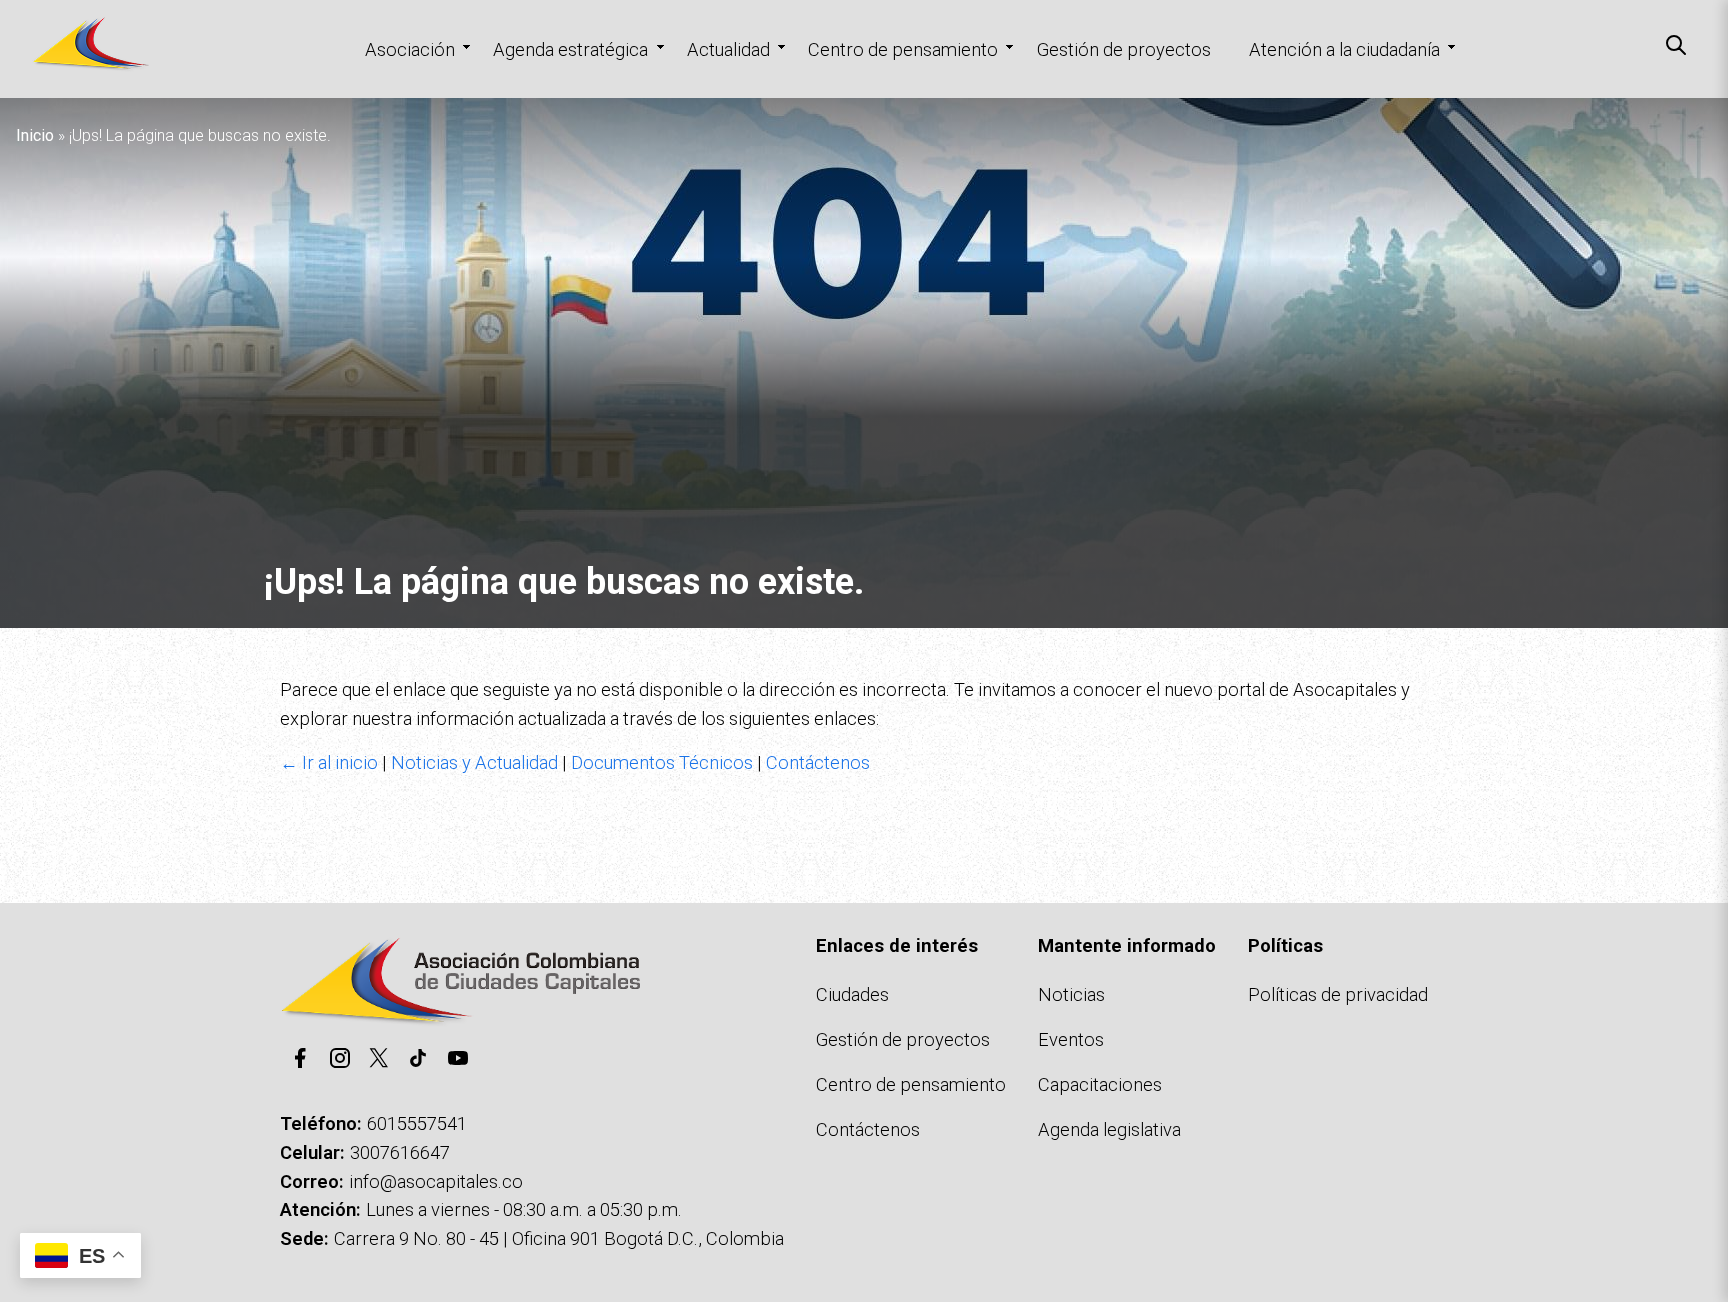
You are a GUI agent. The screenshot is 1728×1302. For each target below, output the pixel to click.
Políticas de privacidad (1338, 994)
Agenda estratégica (570, 49)
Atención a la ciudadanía (1344, 49)
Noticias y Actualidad (474, 762)
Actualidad (728, 49)
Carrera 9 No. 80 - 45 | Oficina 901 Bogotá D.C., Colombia (559, 1238)
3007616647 (400, 1152)
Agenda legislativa (1109, 1129)
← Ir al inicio (329, 762)
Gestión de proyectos (1124, 49)
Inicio (35, 135)
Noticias (1071, 994)
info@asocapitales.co (436, 1181)
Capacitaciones (1100, 1084)
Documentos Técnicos (662, 762)
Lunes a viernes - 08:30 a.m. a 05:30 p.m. (524, 1209)
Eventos (1071, 1039)
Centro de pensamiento (903, 49)
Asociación (410, 49)
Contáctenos (818, 762)
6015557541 (417, 1123)
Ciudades (852, 994)
